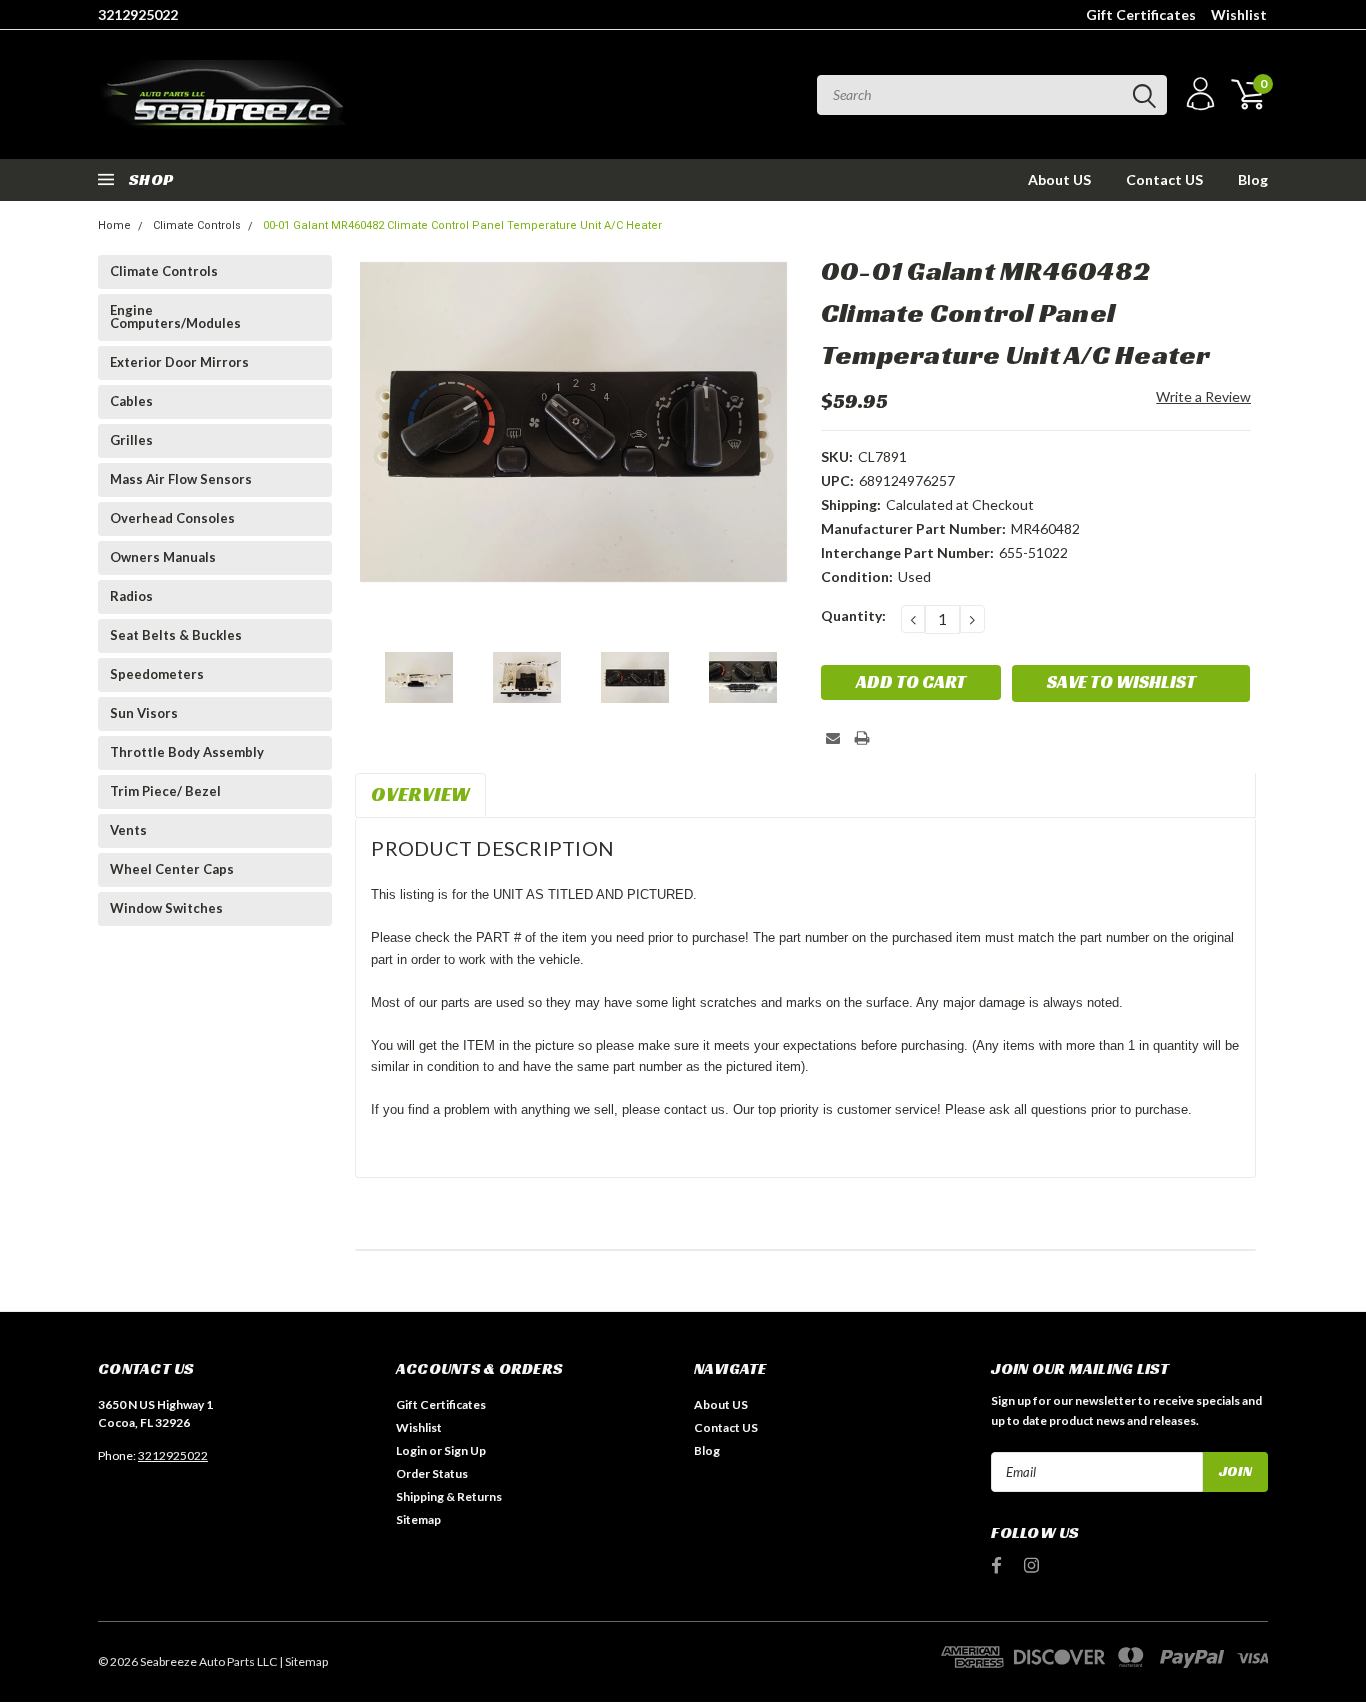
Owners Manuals (163, 557)
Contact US (1164, 179)
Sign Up (465, 1450)
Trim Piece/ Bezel (165, 791)
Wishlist (1239, 14)
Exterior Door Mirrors (179, 362)
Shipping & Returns (449, 1496)
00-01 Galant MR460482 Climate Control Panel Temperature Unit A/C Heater (462, 225)
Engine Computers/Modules (175, 316)
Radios (131, 596)
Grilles (131, 440)
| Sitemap (303, 1661)
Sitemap (418, 1519)
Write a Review (1203, 396)
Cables (131, 401)
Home (114, 225)
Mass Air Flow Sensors (181, 479)
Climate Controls (197, 225)
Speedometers (157, 674)
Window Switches (166, 908)
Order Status (432, 1473)
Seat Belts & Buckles (176, 635)
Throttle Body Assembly (187, 752)
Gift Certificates (1141, 14)
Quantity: (853, 615)
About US (1059, 179)
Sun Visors (144, 713)
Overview (420, 794)
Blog (1253, 179)
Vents (128, 830)
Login (411, 1450)
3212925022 (138, 14)
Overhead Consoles (172, 518)
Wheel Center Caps (172, 869)
